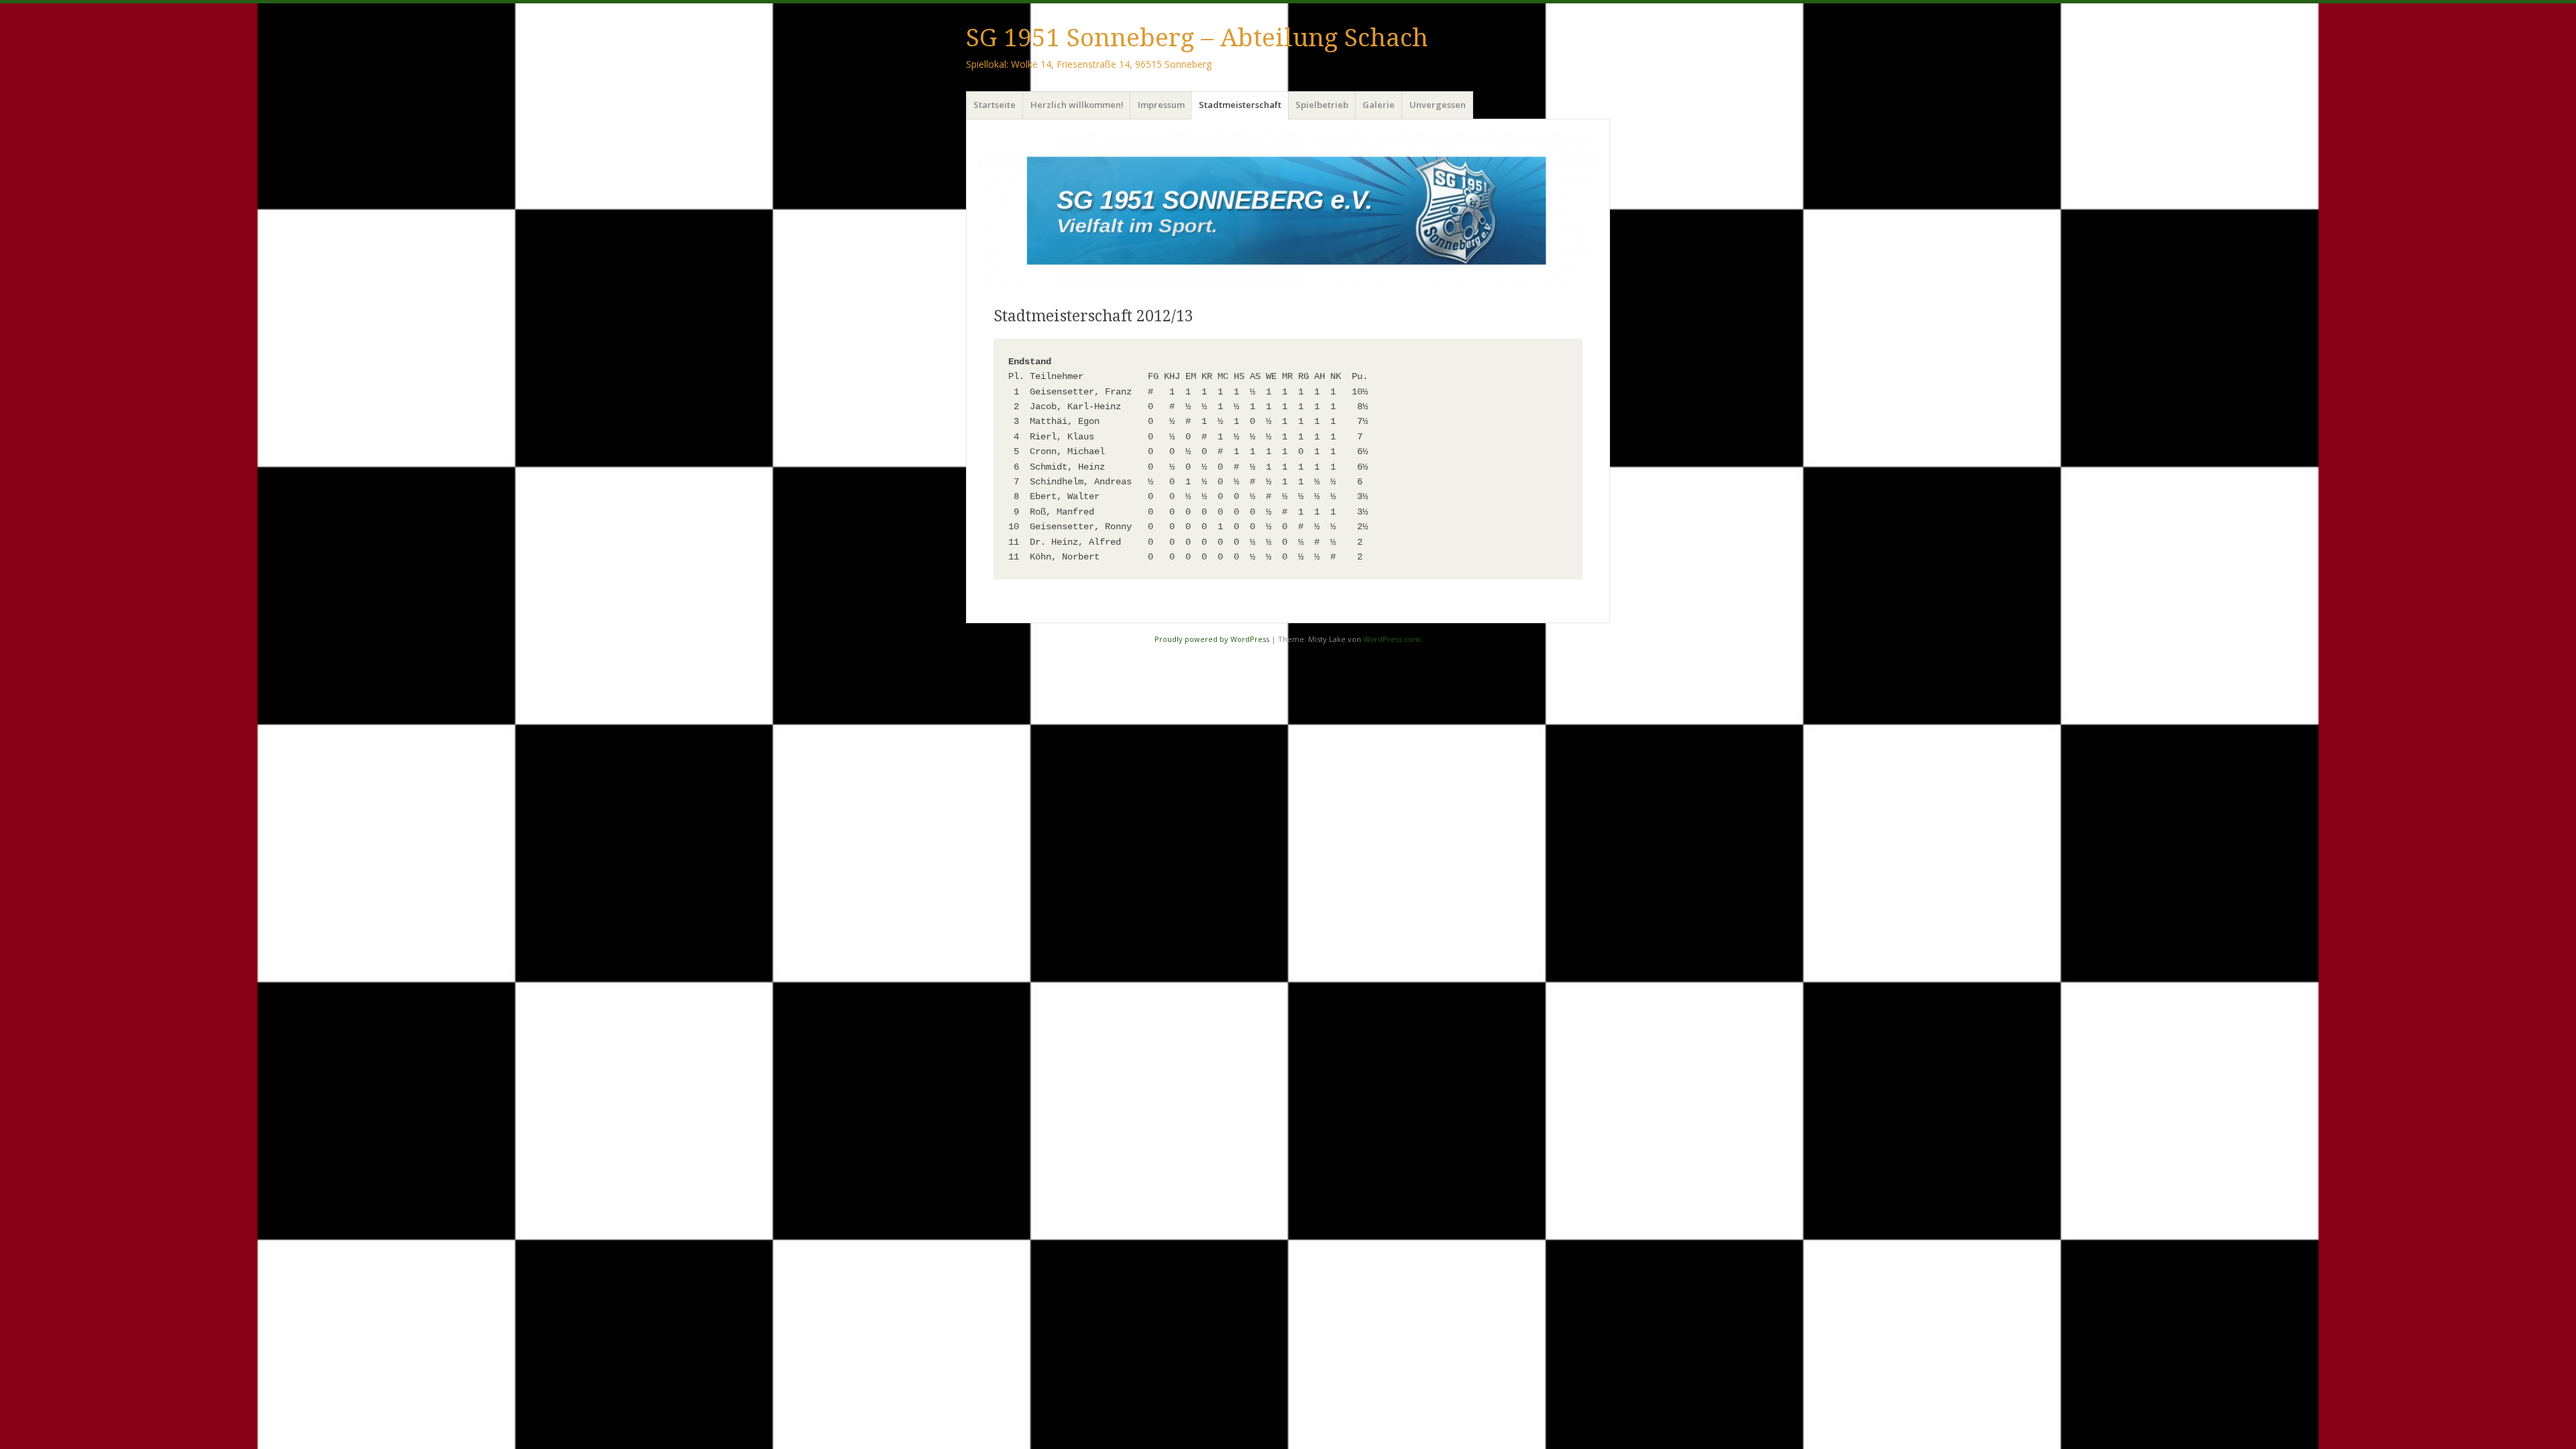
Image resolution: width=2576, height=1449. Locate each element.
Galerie (1379, 105)
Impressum (1161, 105)
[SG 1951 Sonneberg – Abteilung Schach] (1288, 211)
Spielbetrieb (1322, 105)
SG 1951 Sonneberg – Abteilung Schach (1197, 38)
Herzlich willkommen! (1077, 105)
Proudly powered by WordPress (1212, 639)
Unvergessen (1438, 105)
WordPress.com (1392, 639)
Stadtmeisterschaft (1240, 105)
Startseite (995, 105)
